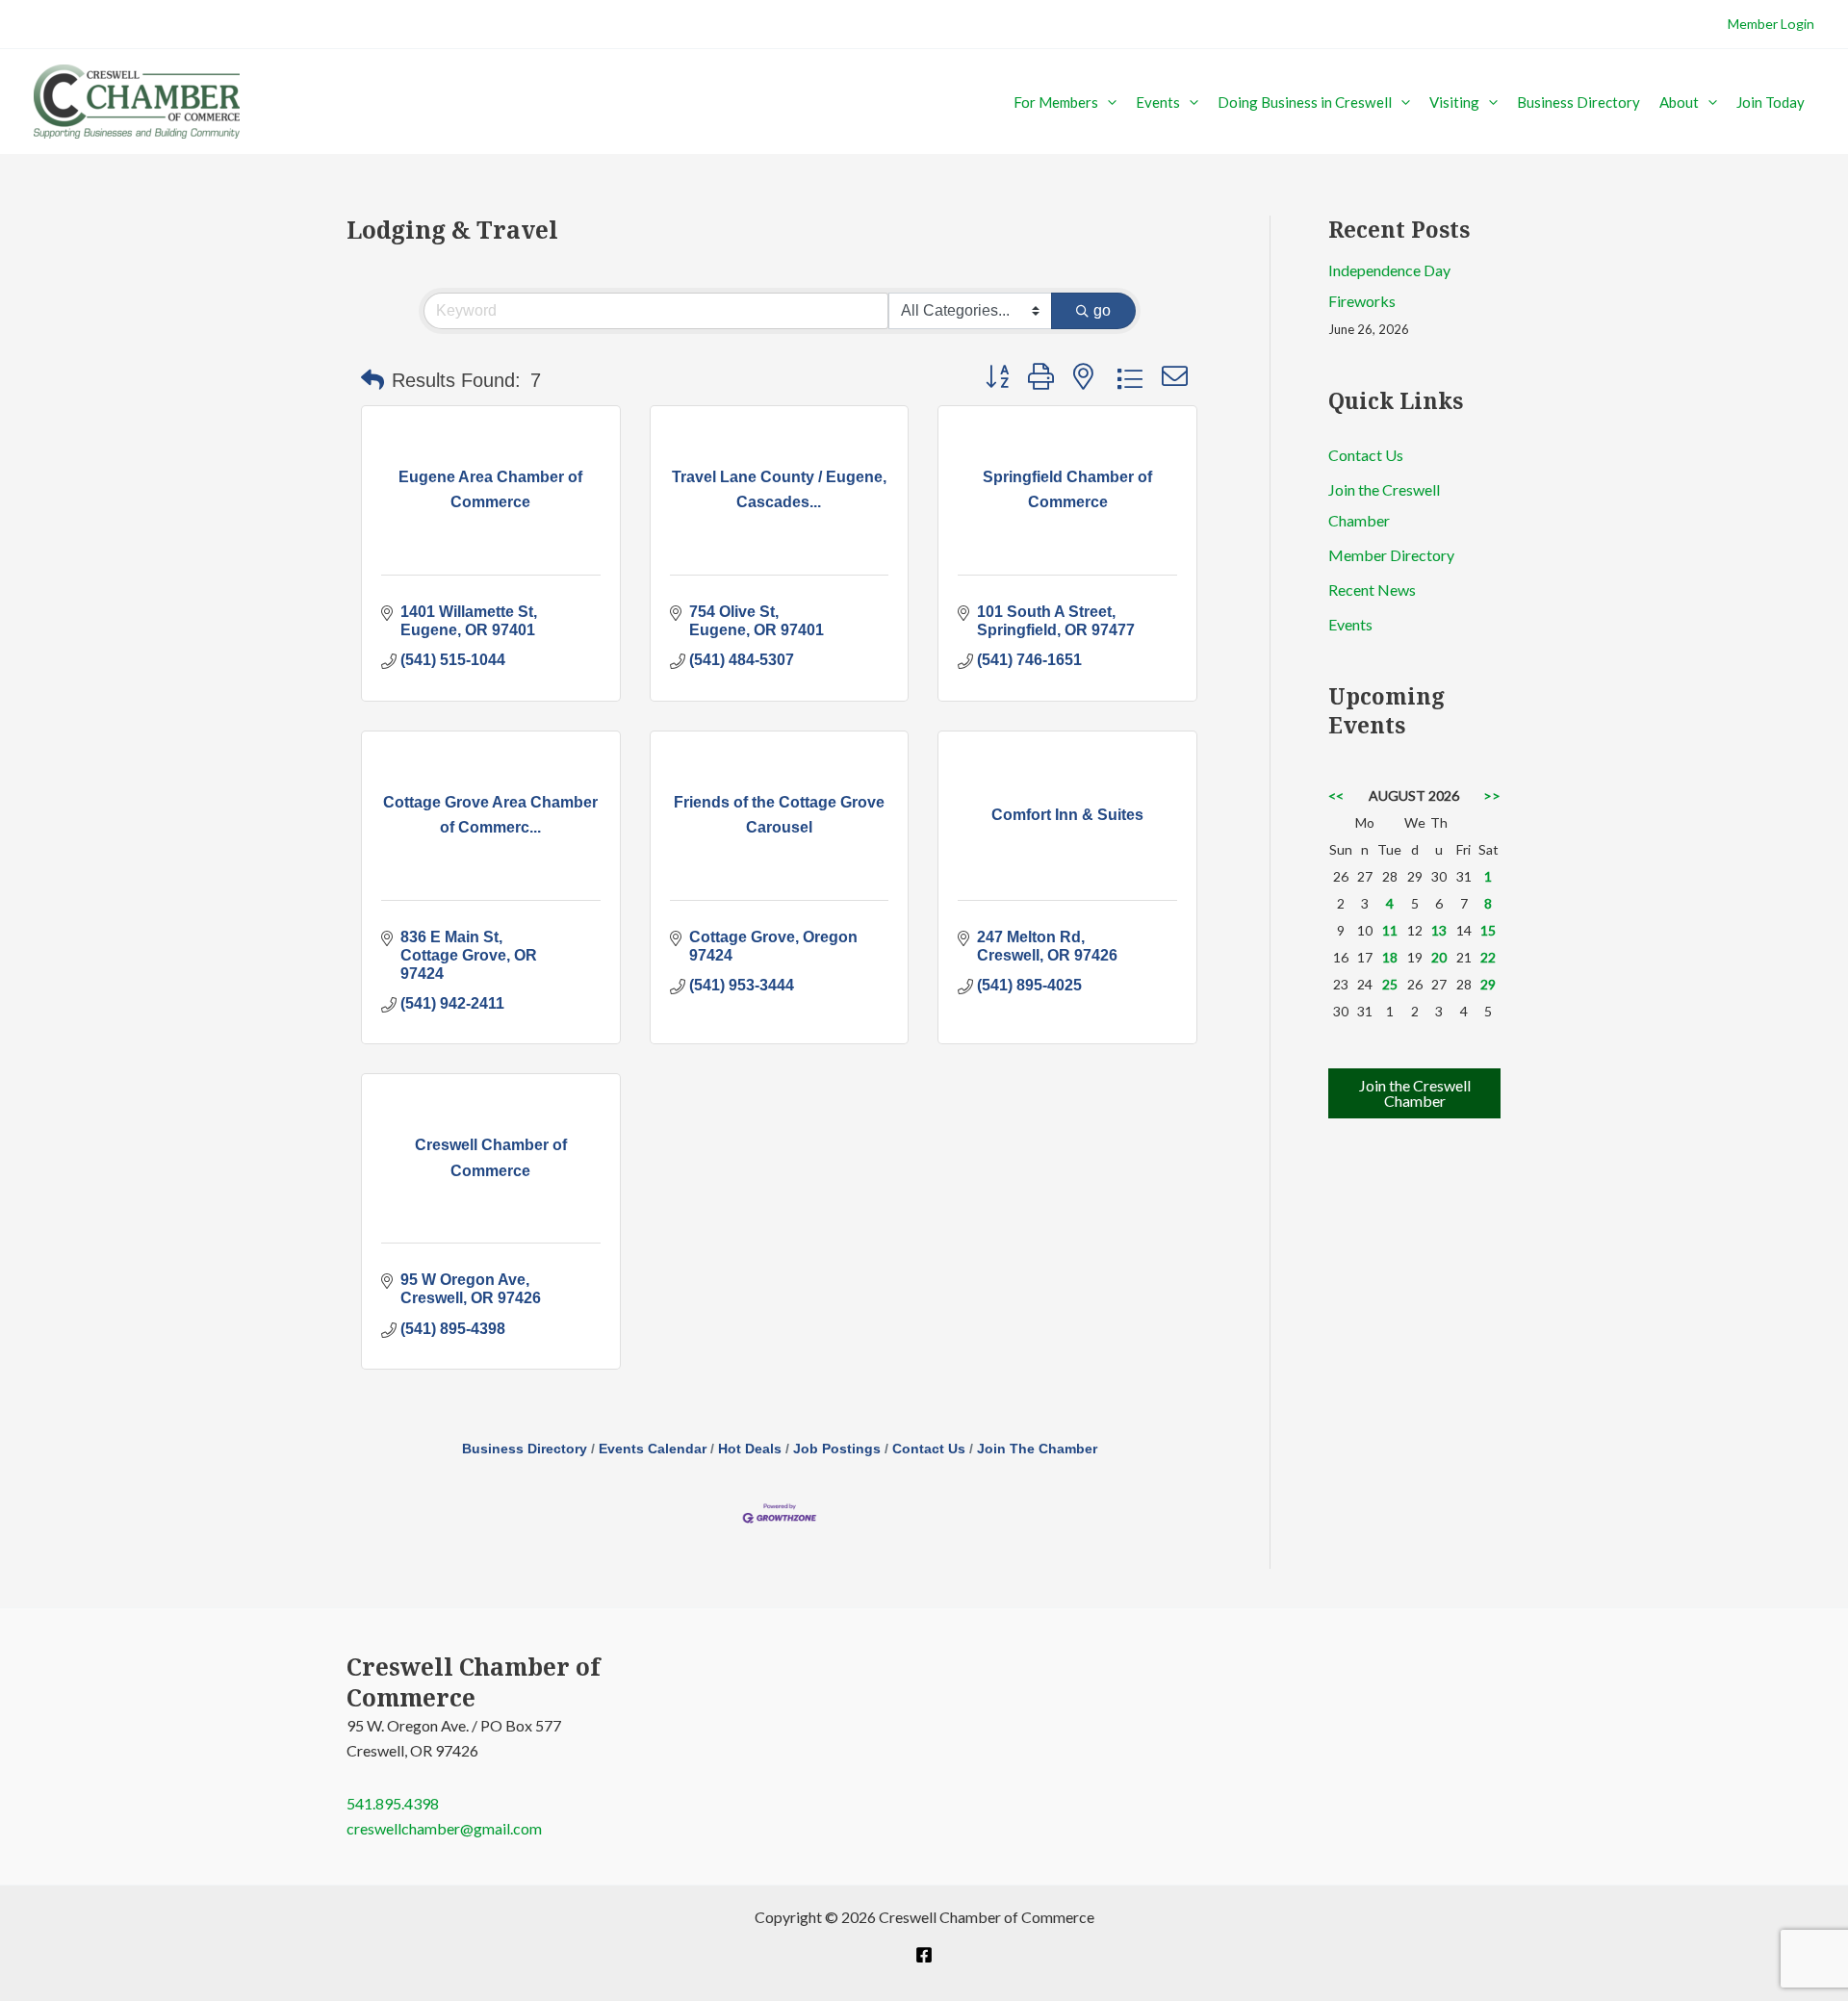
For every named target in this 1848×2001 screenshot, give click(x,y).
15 (1488, 930)
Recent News (1372, 590)
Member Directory (1391, 555)
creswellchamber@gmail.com (444, 1828)
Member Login (1771, 24)
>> (1492, 795)
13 (1439, 930)
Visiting (1454, 102)
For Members (1056, 102)
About (1679, 102)
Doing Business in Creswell (1305, 102)
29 (1488, 984)
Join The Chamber (1037, 1449)
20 (1439, 957)
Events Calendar (653, 1449)
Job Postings (837, 1449)
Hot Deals (750, 1449)
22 (1488, 957)
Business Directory (1578, 102)
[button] (1107, 102)
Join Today (1771, 102)
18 (1390, 957)
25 (1390, 984)
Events (1158, 102)
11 (1390, 930)
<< (1336, 795)
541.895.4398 (393, 1803)
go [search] (1102, 310)
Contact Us (929, 1449)
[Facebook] (924, 1955)
